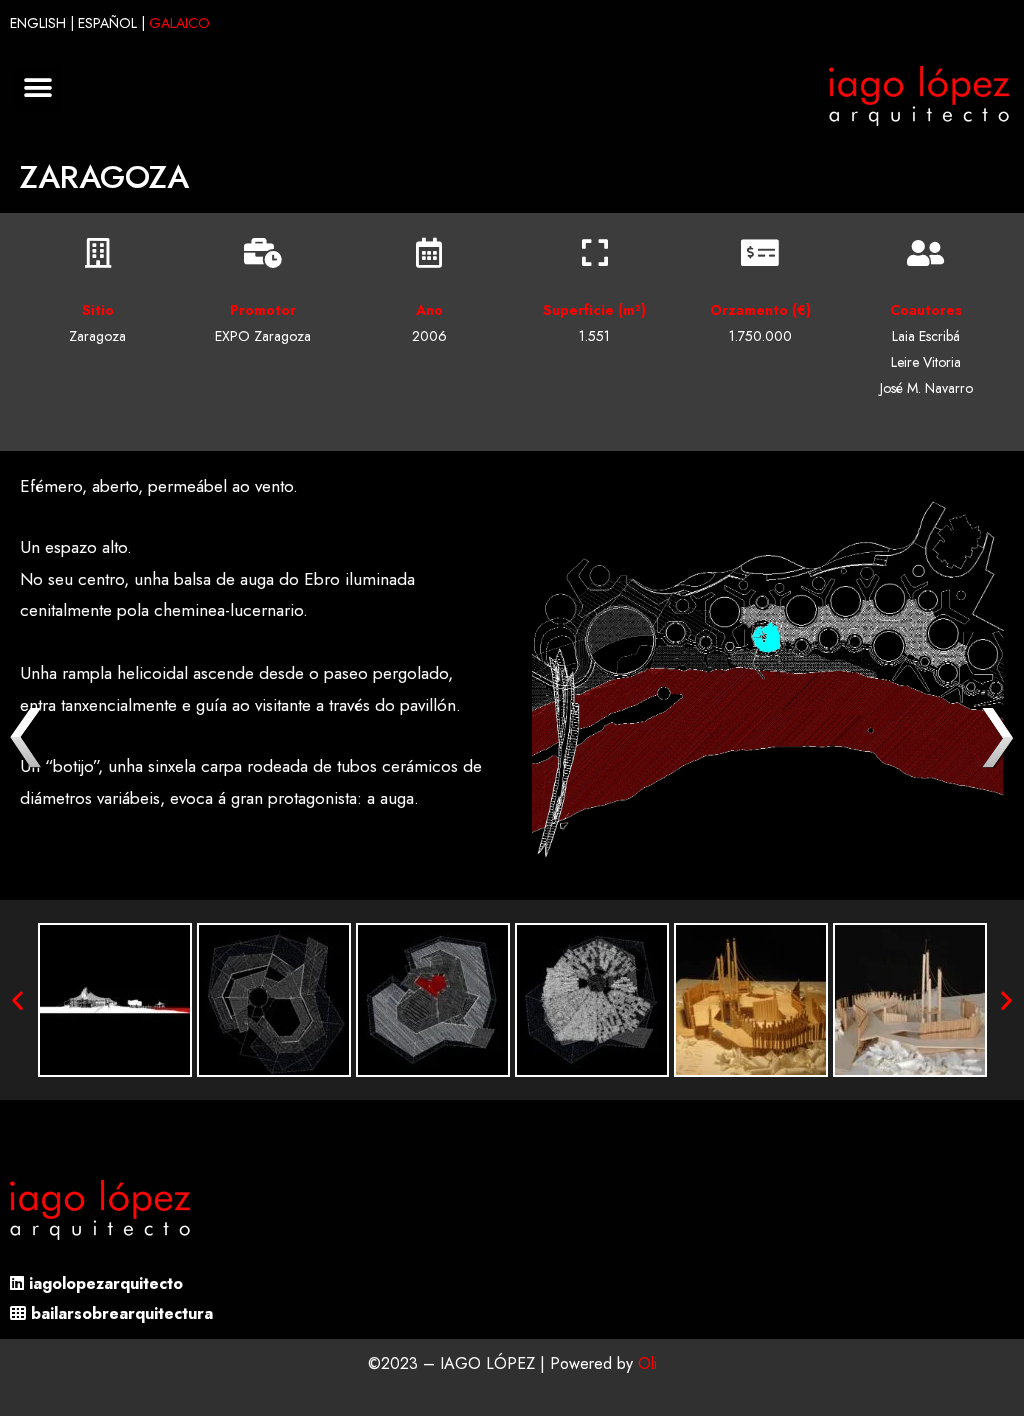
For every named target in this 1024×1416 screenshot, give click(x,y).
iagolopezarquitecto (106, 1283)
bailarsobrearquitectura (122, 1313)
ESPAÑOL (107, 23)
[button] (37, 88)
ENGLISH (38, 23)
